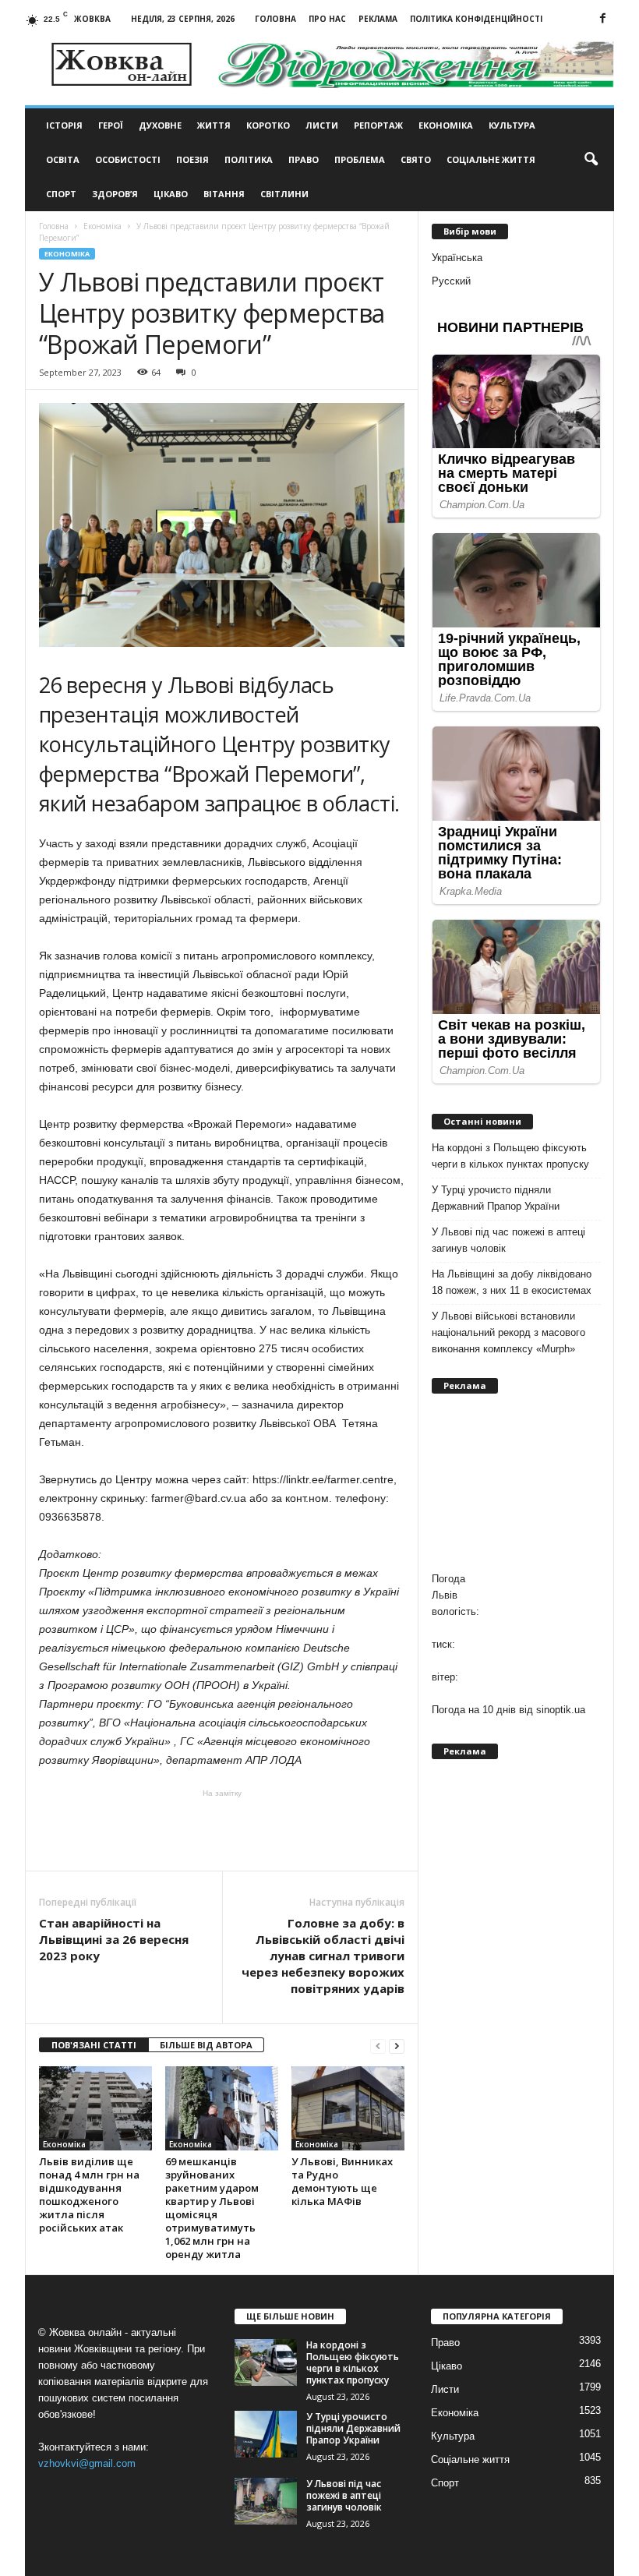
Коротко (268, 125)
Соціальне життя (491, 159)
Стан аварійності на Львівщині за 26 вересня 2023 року (114, 1939)
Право (304, 159)
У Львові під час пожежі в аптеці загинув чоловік (508, 1240)
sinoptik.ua (561, 1710)
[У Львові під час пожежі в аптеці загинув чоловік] (266, 2501)
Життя (214, 125)
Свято (416, 159)
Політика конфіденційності (476, 19)
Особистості (128, 159)
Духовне (160, 125)
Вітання (224, 194)
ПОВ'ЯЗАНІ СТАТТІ (94, 2045)
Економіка (446, 125)
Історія (64, 125)
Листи (322, 125)
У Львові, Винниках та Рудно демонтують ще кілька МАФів (342, 2181)
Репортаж (378, 125)
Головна (275, 19)
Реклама (378, 19)
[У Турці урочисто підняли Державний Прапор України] (266, 2434)
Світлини (284, 194)
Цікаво (171, 194)
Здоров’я (115, 194)
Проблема (360, 159)
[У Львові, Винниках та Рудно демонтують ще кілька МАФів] (348, 2108)
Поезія (192, 159)
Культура (512, 125)
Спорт (61, 194)
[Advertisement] (222, 1830)
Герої (111, 125)
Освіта (63, 159)
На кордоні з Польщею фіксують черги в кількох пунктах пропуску (510, 1156)
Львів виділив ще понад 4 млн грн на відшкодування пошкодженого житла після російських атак (89, 2194)
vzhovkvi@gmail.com (87, 2463)
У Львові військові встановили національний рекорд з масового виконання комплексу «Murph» (508, 1332)
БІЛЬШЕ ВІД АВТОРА (206, 2045)
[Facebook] (602, 19)
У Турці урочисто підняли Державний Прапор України (496, 1198)
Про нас (327, 19)
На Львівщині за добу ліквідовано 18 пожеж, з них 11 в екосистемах (512, 1282)
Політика (249, 159)
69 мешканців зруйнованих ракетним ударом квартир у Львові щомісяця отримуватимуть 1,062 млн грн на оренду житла (212, 2208)
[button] (591, 160)
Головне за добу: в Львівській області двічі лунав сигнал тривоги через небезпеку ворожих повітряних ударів (323, 1956)
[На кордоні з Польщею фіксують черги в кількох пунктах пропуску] (266, 2362)
